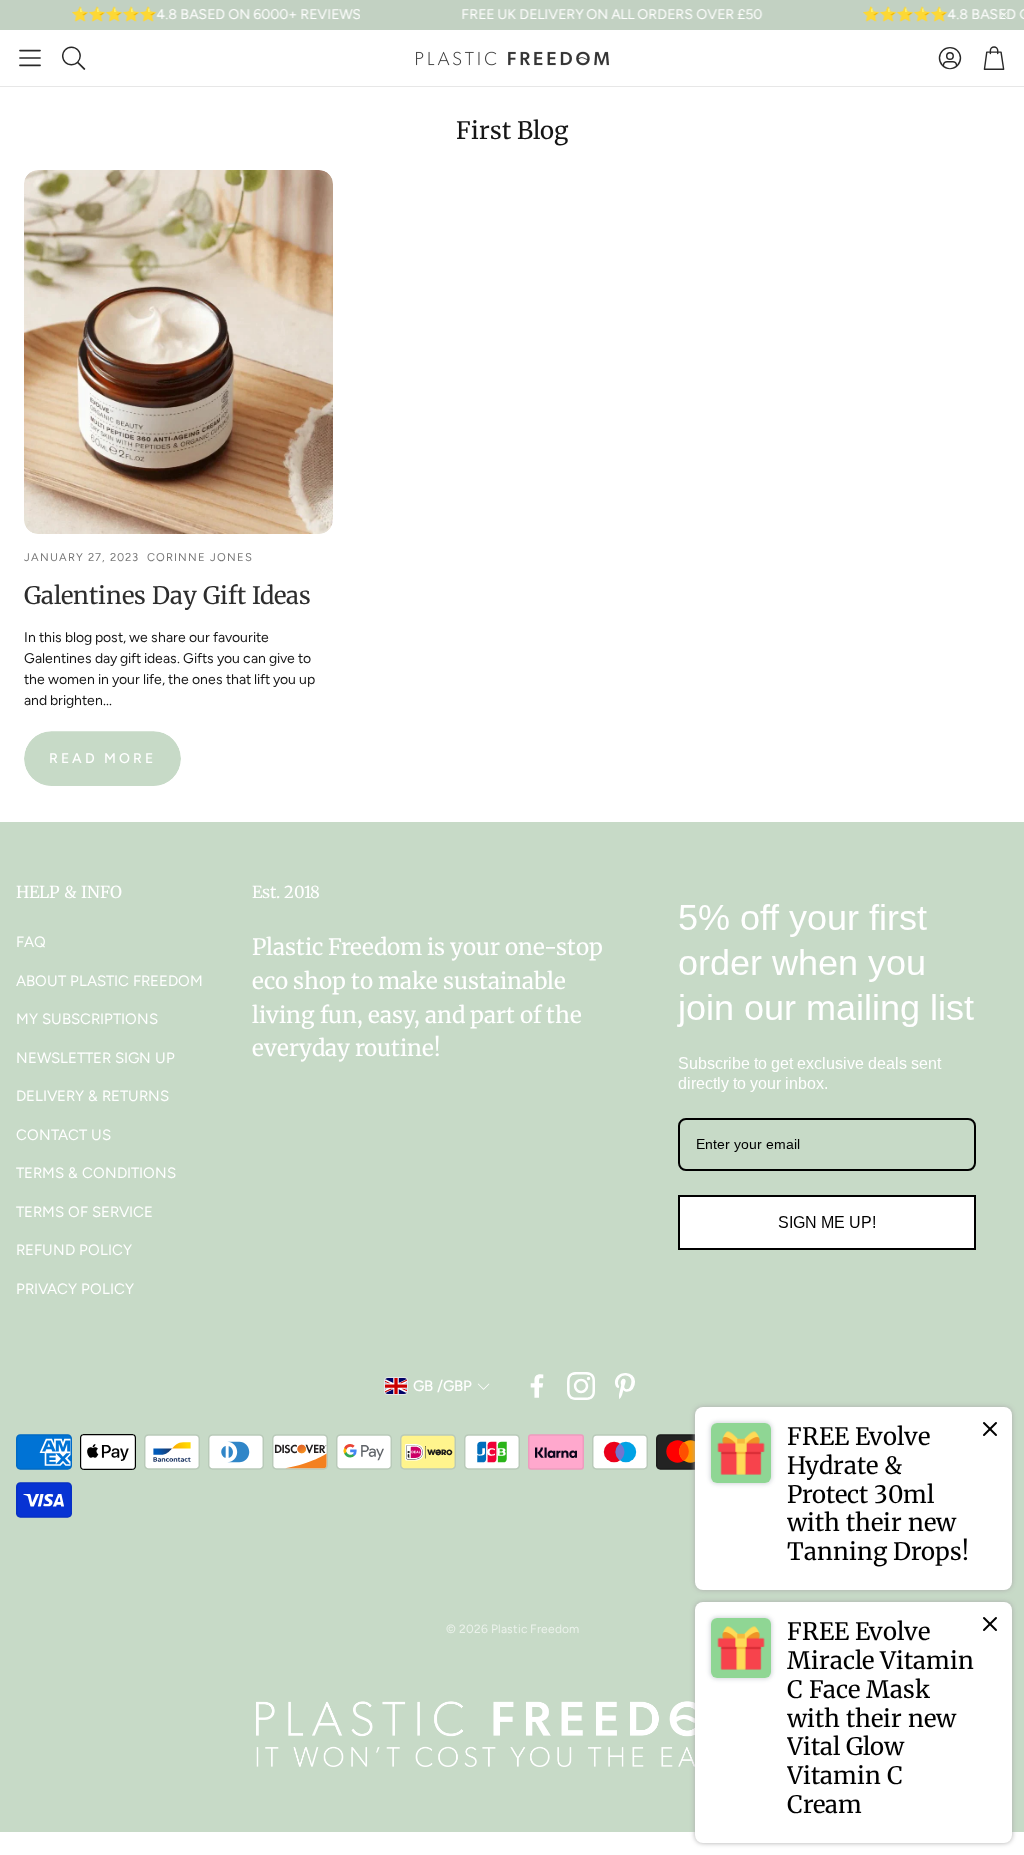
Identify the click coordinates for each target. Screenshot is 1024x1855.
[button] (30, 58)
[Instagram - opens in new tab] (581, 1386)
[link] (853, 1498)
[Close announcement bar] (1004, 15)
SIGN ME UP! (827, 1222)
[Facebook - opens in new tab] (537, 1386)
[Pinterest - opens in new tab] (625, 1386)
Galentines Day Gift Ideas (167, 595)
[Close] (990, 1429)
